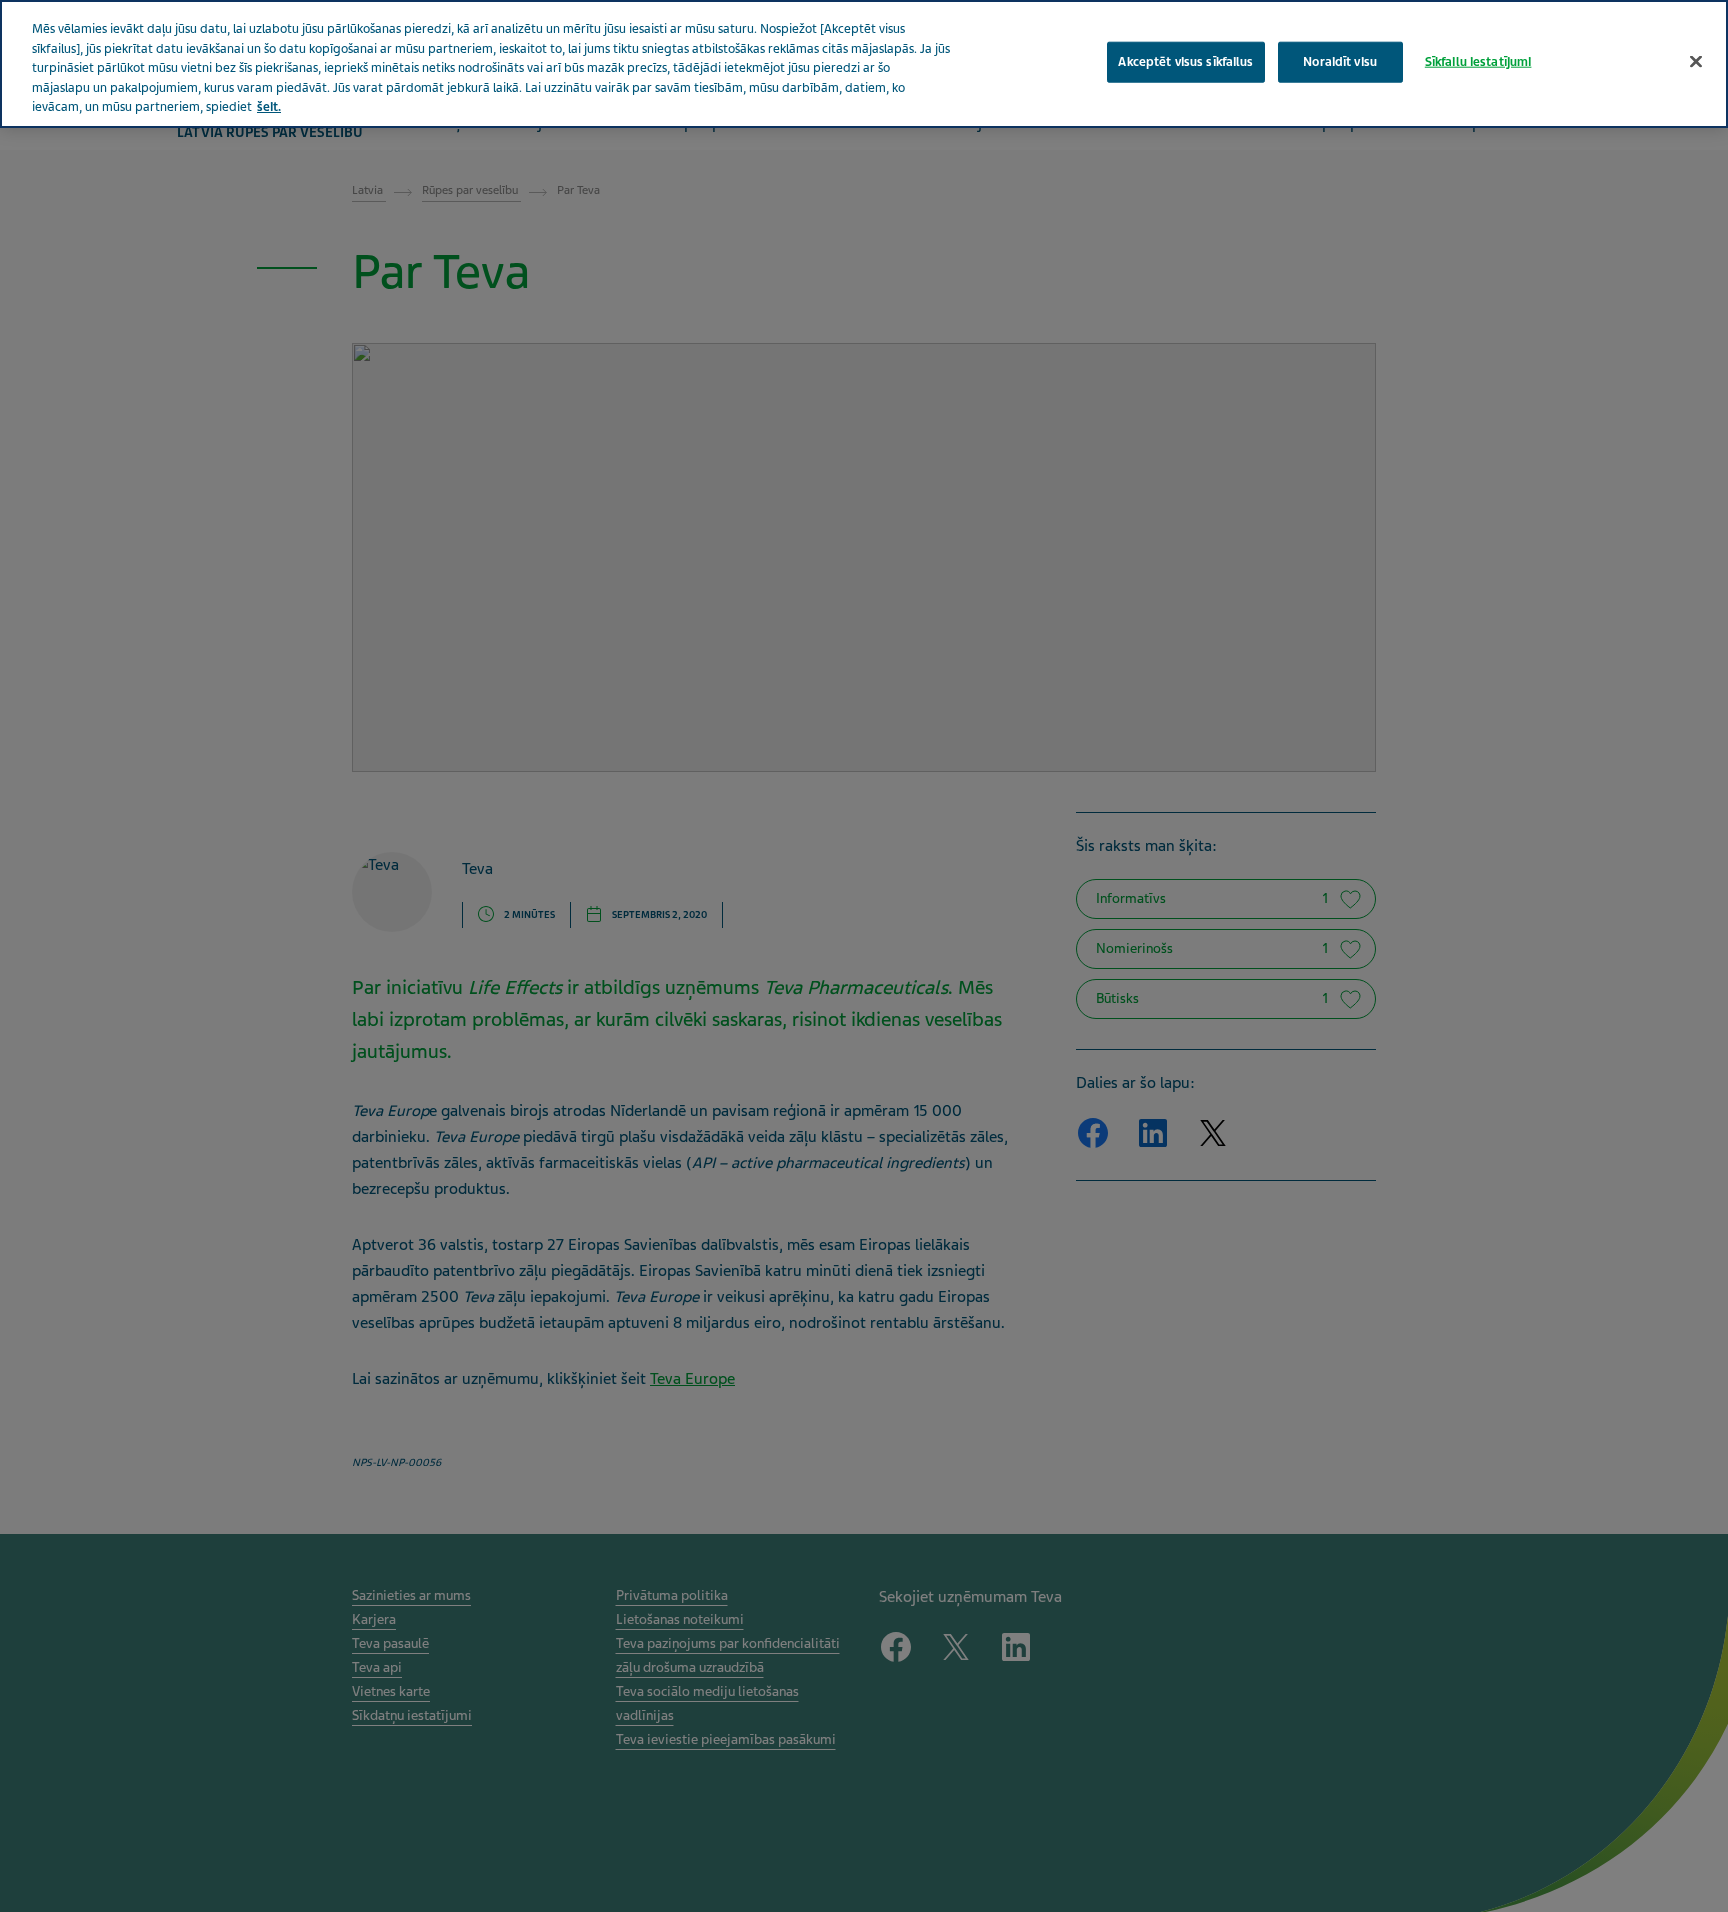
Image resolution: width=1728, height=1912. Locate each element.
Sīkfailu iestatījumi (1478, 61)
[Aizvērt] (1696, 61)
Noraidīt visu (1340, 61)
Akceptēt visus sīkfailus (1185, 61)
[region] (864, 64)
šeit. (269, 107)
